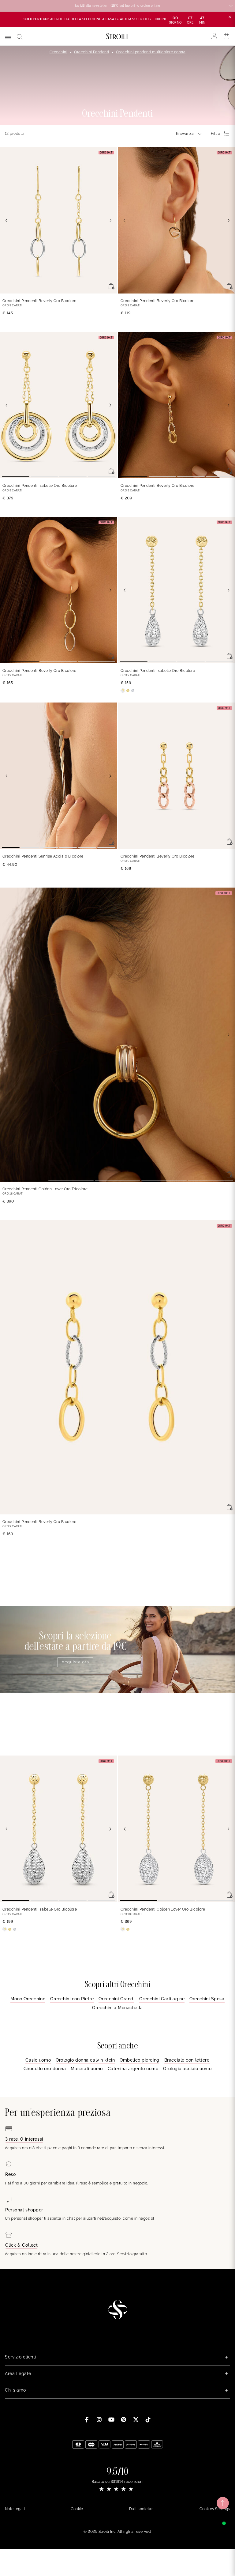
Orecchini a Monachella (117, 2008)
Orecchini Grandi (116, 1999)
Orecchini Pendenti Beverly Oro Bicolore (39, 301)
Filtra (216, 134)
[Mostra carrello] (227, 36)
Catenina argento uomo (133, 2069)
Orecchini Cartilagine (162, 1999)
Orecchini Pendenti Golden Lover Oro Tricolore (45, 1189)
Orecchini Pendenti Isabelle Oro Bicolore (40, 486)
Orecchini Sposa (207, 1999)
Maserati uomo (87, 2069)
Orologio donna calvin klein (85, 2060)
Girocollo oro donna (45, 2069)
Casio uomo (38, 2060)
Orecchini (58, 52)
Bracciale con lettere (187, 2060)
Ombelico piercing (140, 2060)
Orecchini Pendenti (92, 52)
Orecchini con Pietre (72, 1999)
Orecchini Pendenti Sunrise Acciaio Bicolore (43, 856)
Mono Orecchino (28, 1999)
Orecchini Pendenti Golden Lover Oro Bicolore (163, 1909)
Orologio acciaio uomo (187, 2069)
